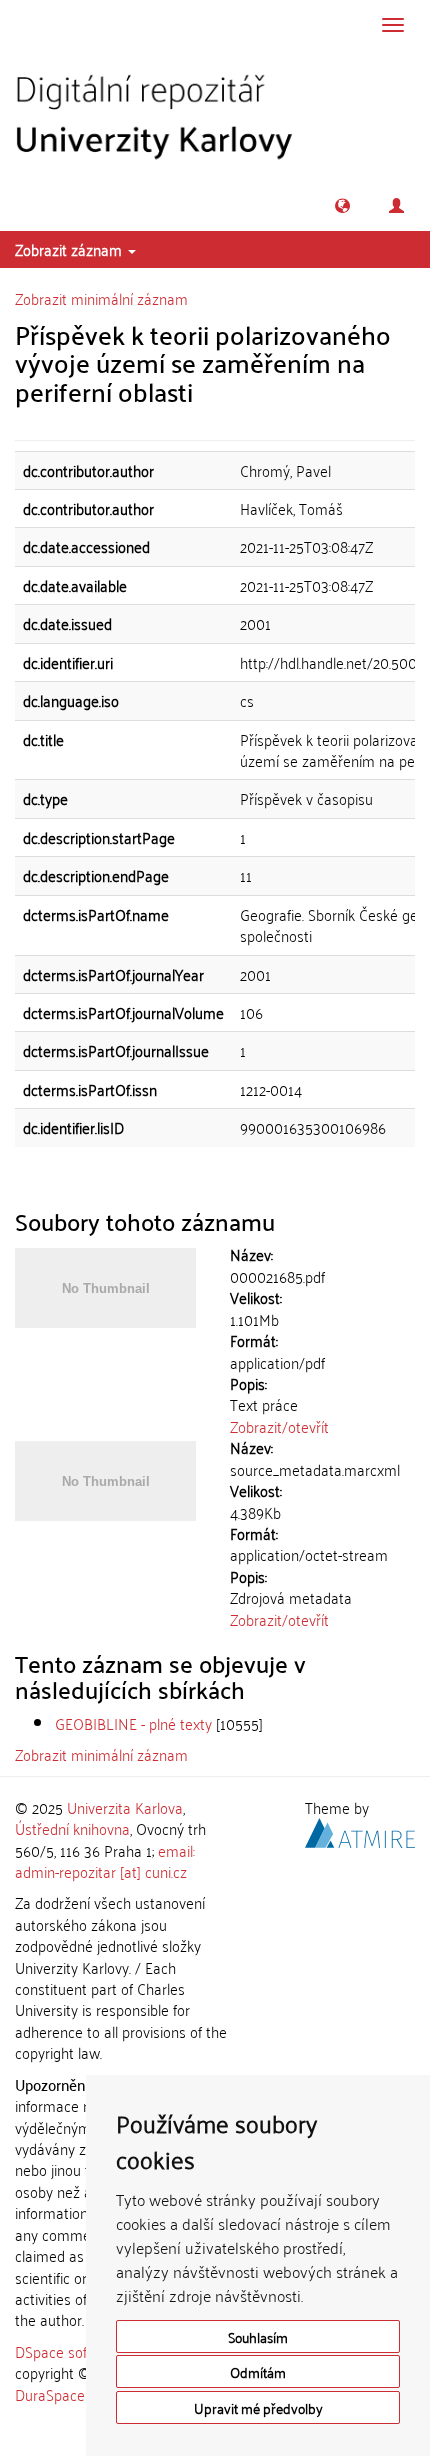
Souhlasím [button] (258, 2336)
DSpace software (69, 2351)
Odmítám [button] (258, 2371)
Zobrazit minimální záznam (101, 298)
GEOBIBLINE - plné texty (133, 1723)
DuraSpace (50, 2394)
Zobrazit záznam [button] (70, 249)
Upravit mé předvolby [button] (258, 2407)
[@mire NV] (360, 1830)
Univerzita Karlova (125, 1807)
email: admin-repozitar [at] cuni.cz (105, 1860)
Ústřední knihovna (72, 1828)
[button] (342, 205)
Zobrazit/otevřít (279, 1426)
